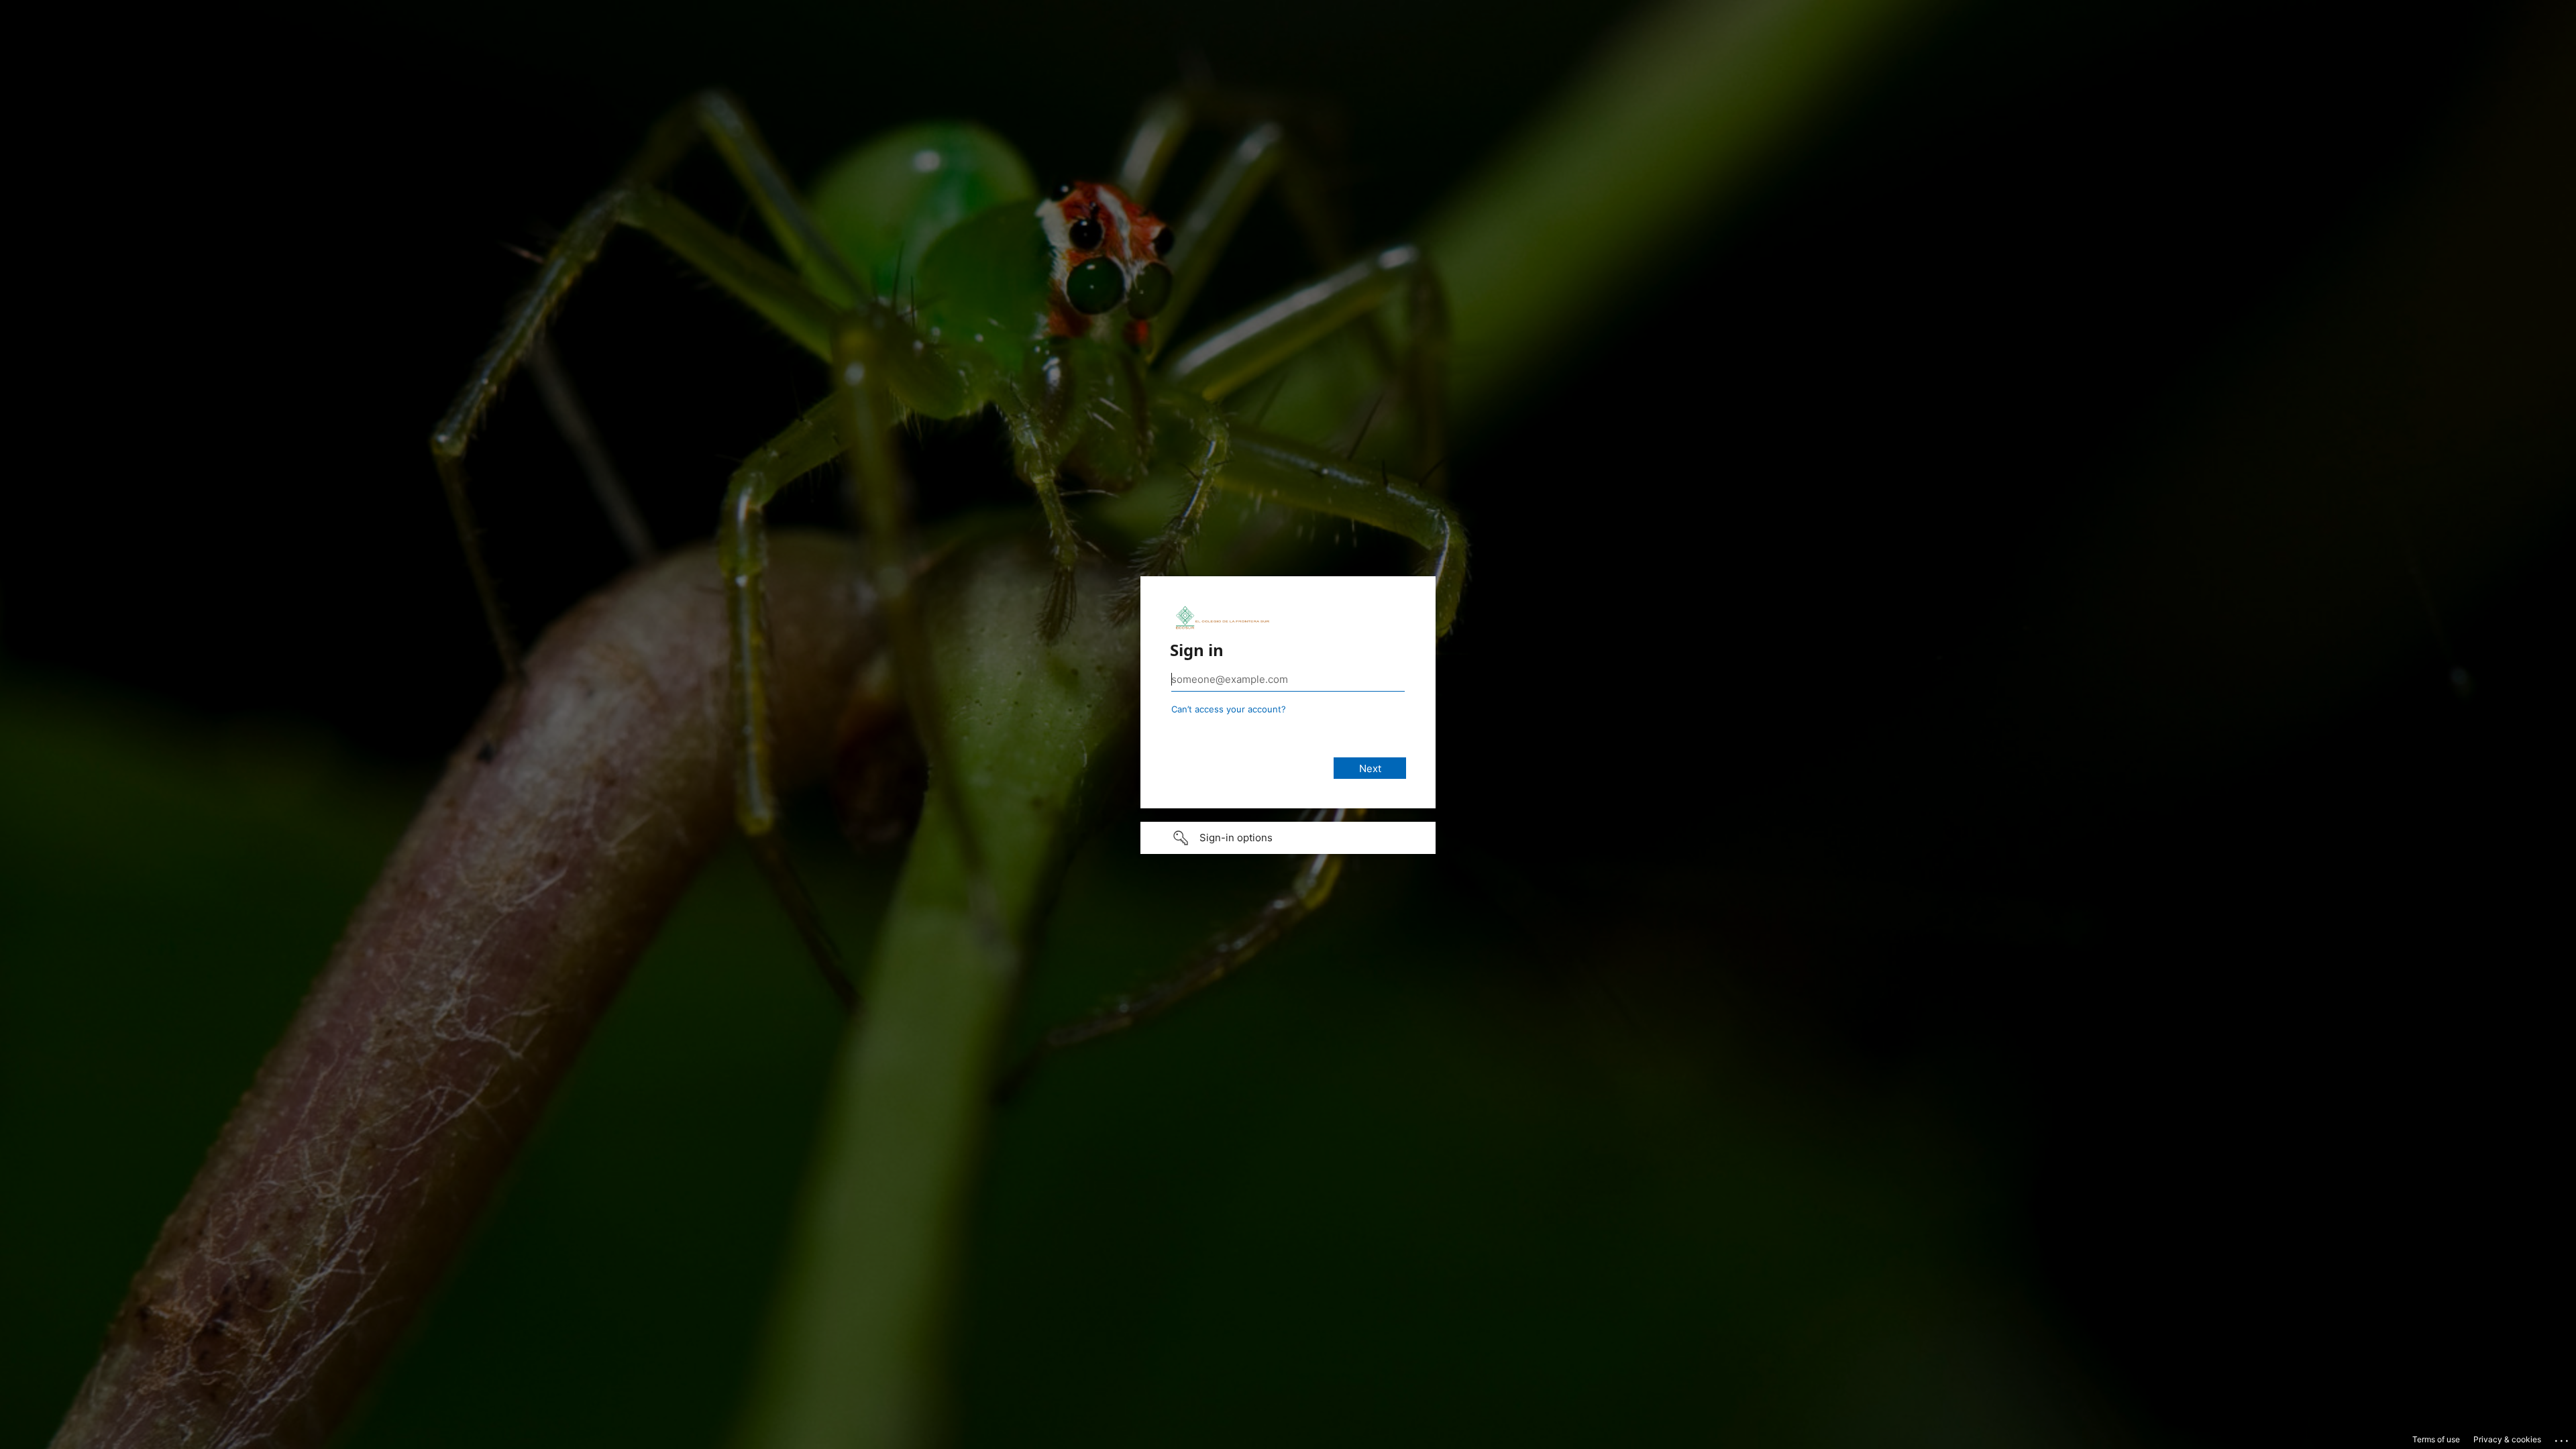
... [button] (2563, 1438)
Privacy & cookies (2507, 1439)
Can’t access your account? (1229, 709)
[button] (1288, 838)
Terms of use (2436, 1439)
